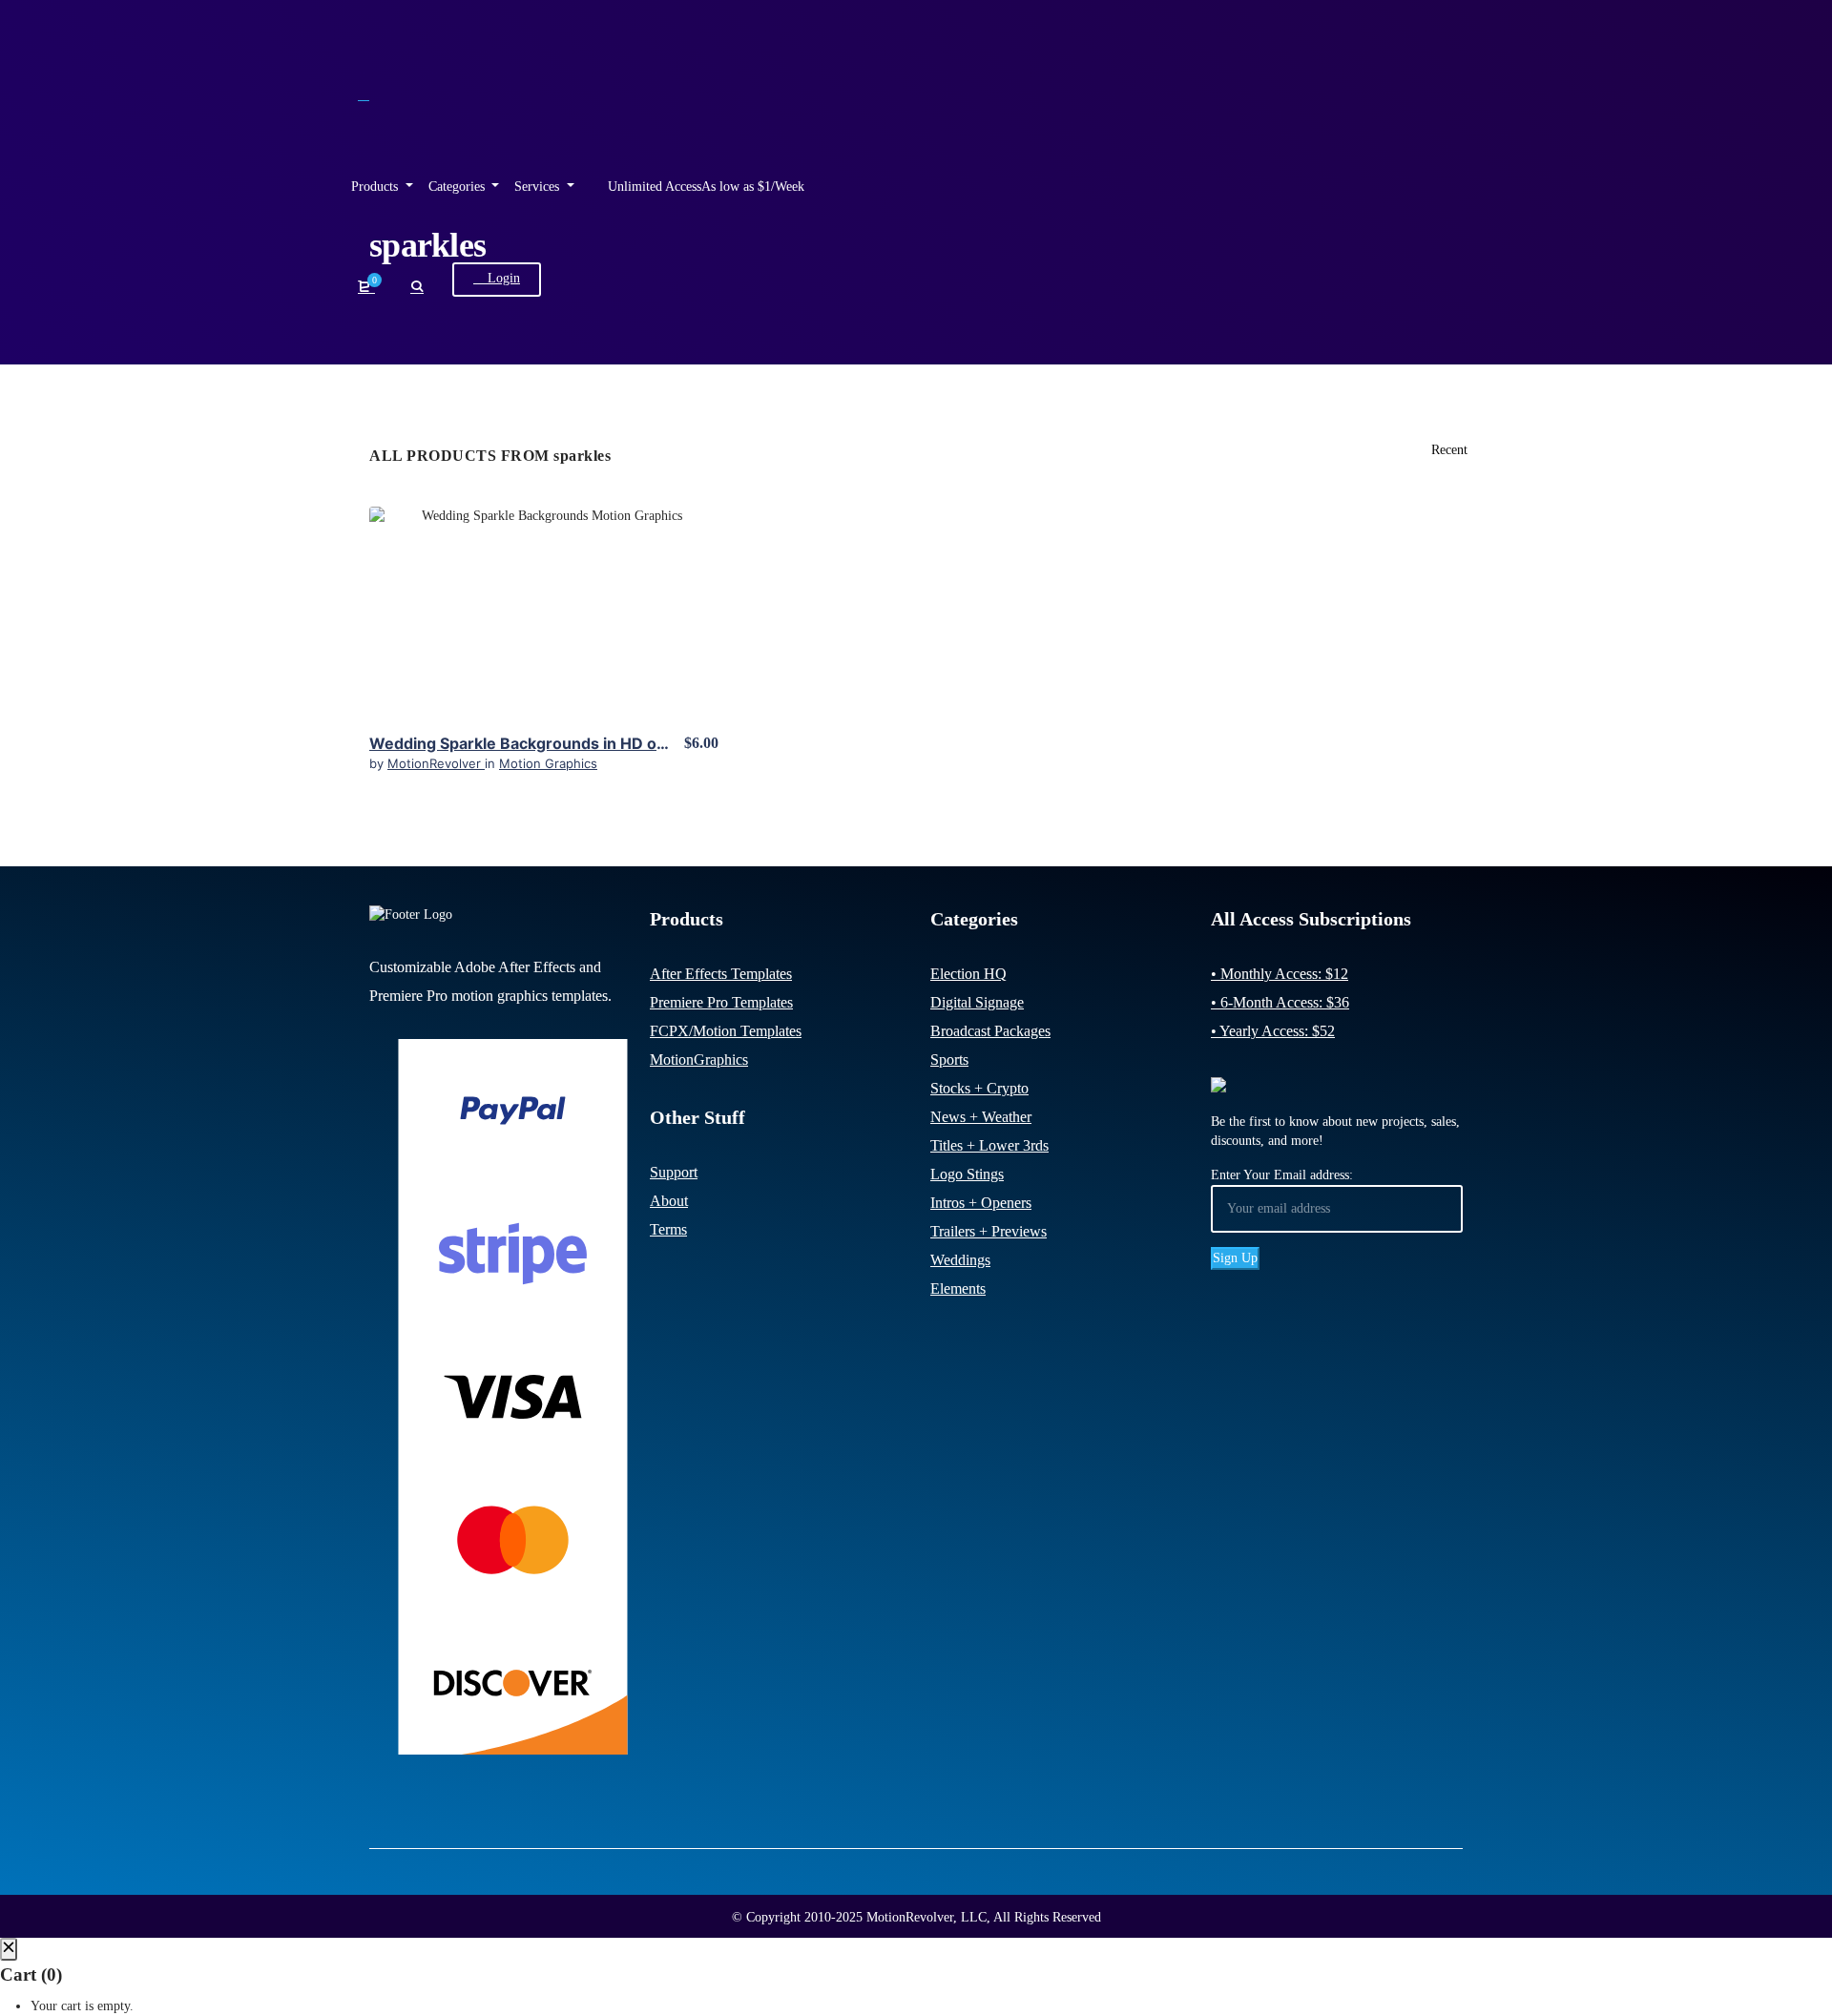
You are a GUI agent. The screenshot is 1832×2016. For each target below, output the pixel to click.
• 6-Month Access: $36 (1280, 1002)
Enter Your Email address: (1282, 1175)
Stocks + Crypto (979, 1088)
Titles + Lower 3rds (989, 1145)
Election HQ (968, 974)
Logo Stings (967, 1174)
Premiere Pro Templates (721, 1002)
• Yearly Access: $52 (1273, 1031)
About (669, 1201)
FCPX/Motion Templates (726, 1031)
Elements (958, 1289)
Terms (668, 1229)
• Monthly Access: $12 (1280, 974)
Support (674, 1172)
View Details (544, 604)
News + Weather (981, 1117)
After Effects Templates (721, 974)
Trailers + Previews (989, 1231)
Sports (949, 1060)
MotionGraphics (699, 1060)
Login (502, 278)
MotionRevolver (436, 763)
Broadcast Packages (990, 1031)
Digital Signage (977, 1002)
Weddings (960, 1260)
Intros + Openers (981, 1203)
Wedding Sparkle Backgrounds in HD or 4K (529, 743)
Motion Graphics (548, 763)
